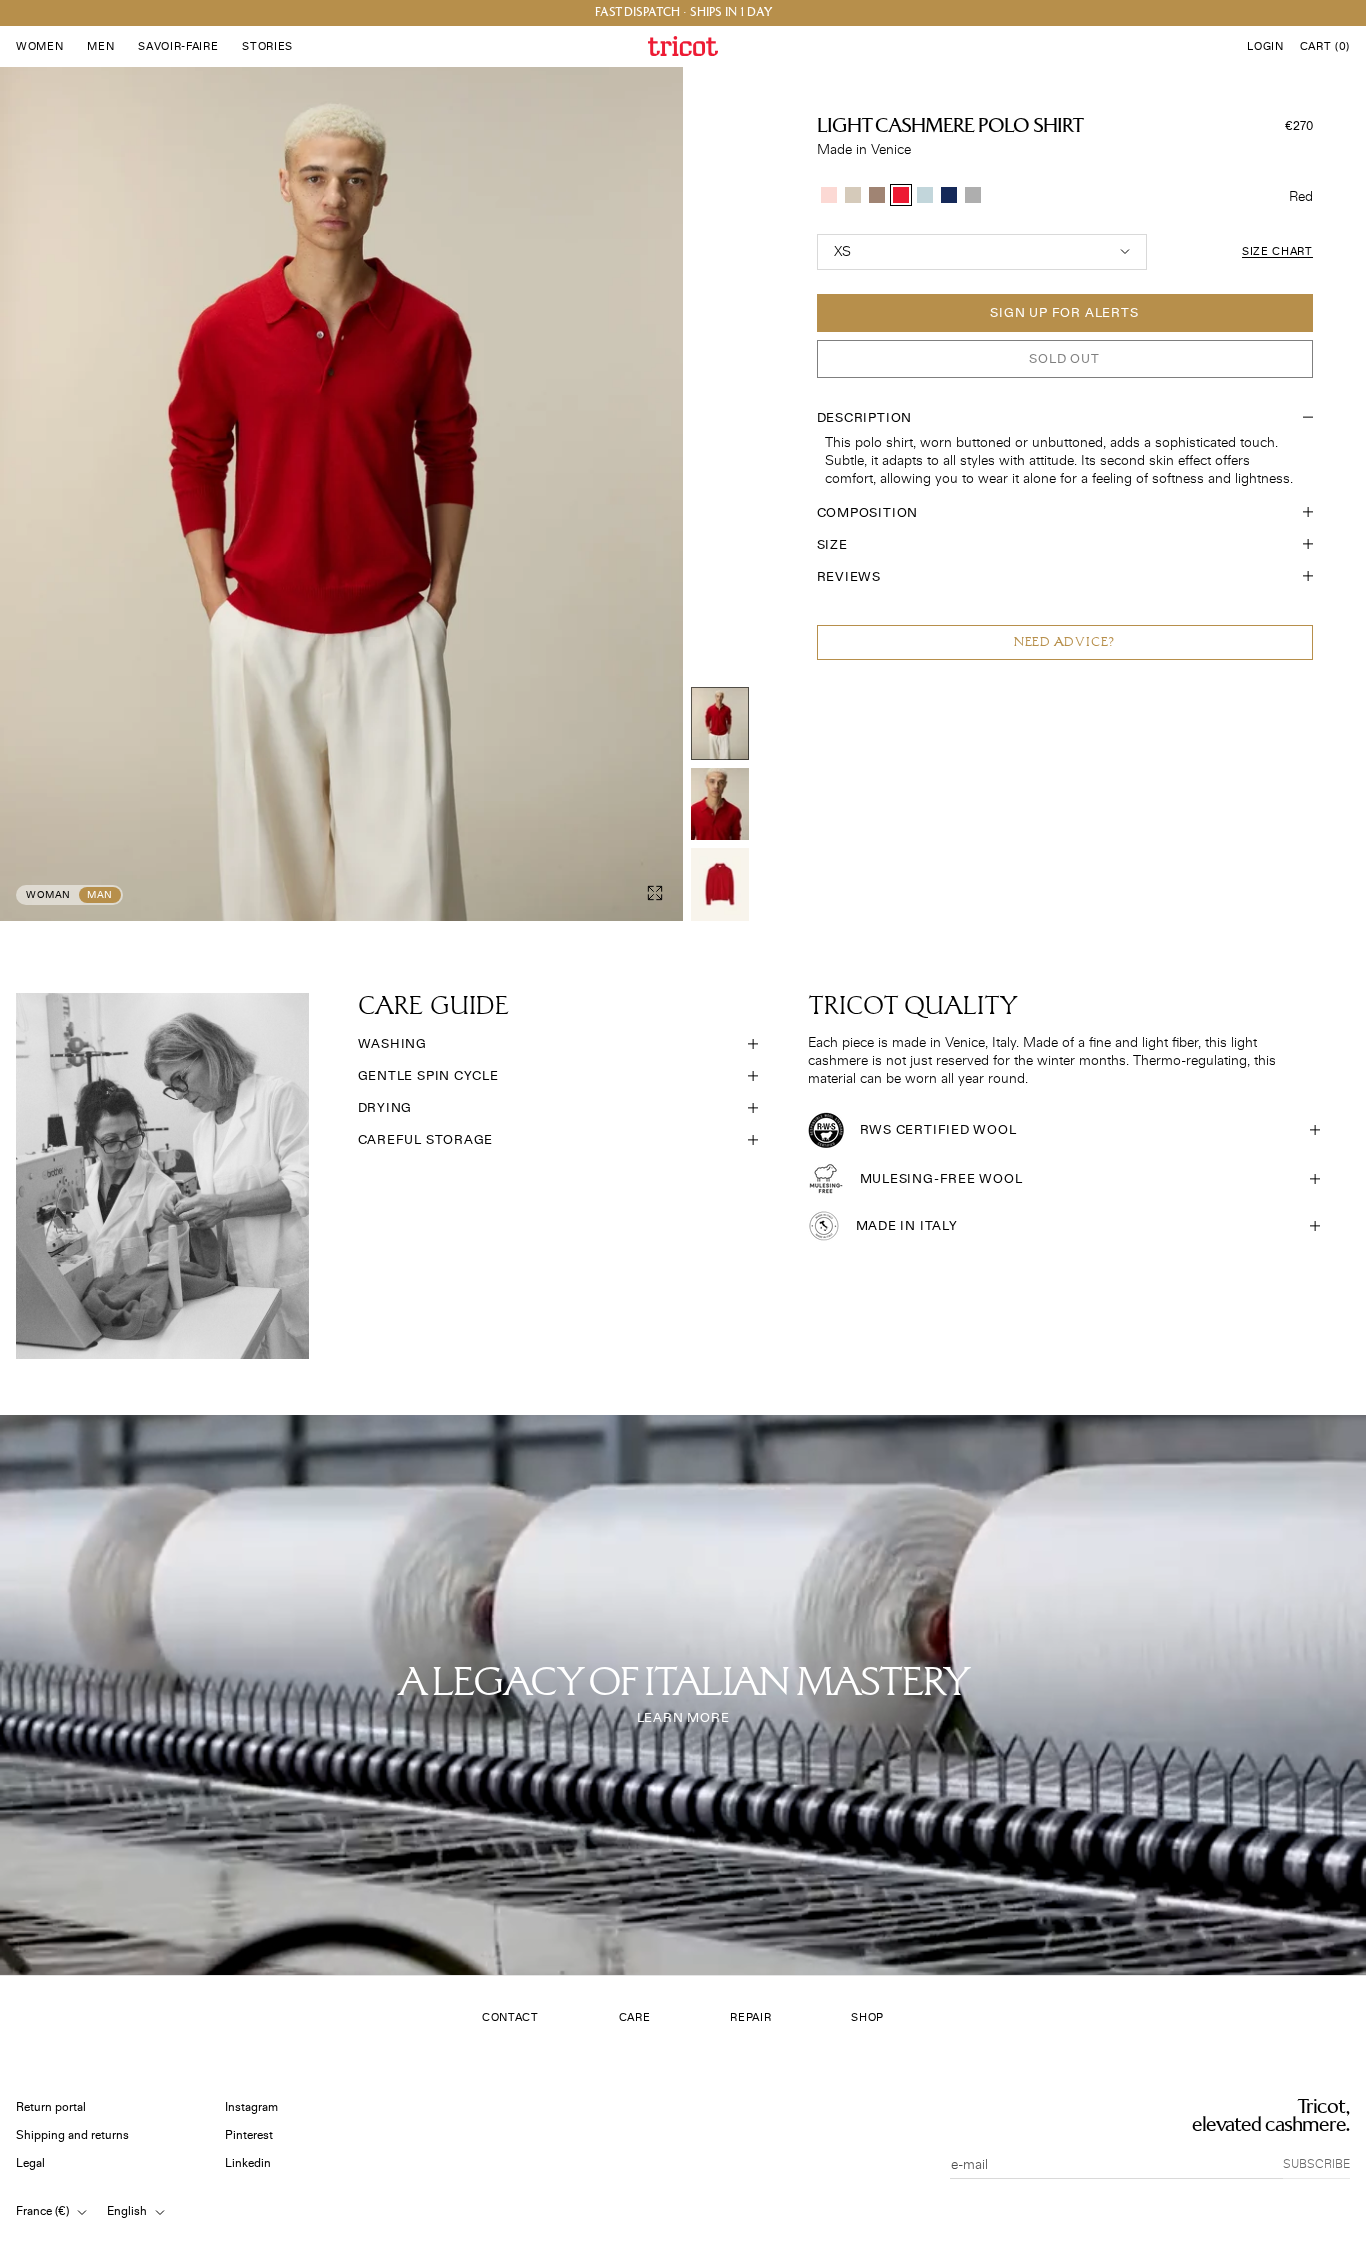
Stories (267, 46)
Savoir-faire (178, 46)
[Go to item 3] (720, 884)
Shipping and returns (72, 2135)
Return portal (51, 2107)
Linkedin (248, 2163)
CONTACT (510, 2017)
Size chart (1277, 251)
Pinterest (249, 2135)
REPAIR (750, 2017)
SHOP (867, 2017)
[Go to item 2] (720, 804)
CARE (635, 2017)
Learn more (683, 1718)
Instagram (251, 2107)
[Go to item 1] (720, 723)
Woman (48, 895)
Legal (30, 2163)
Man (100, 895)
